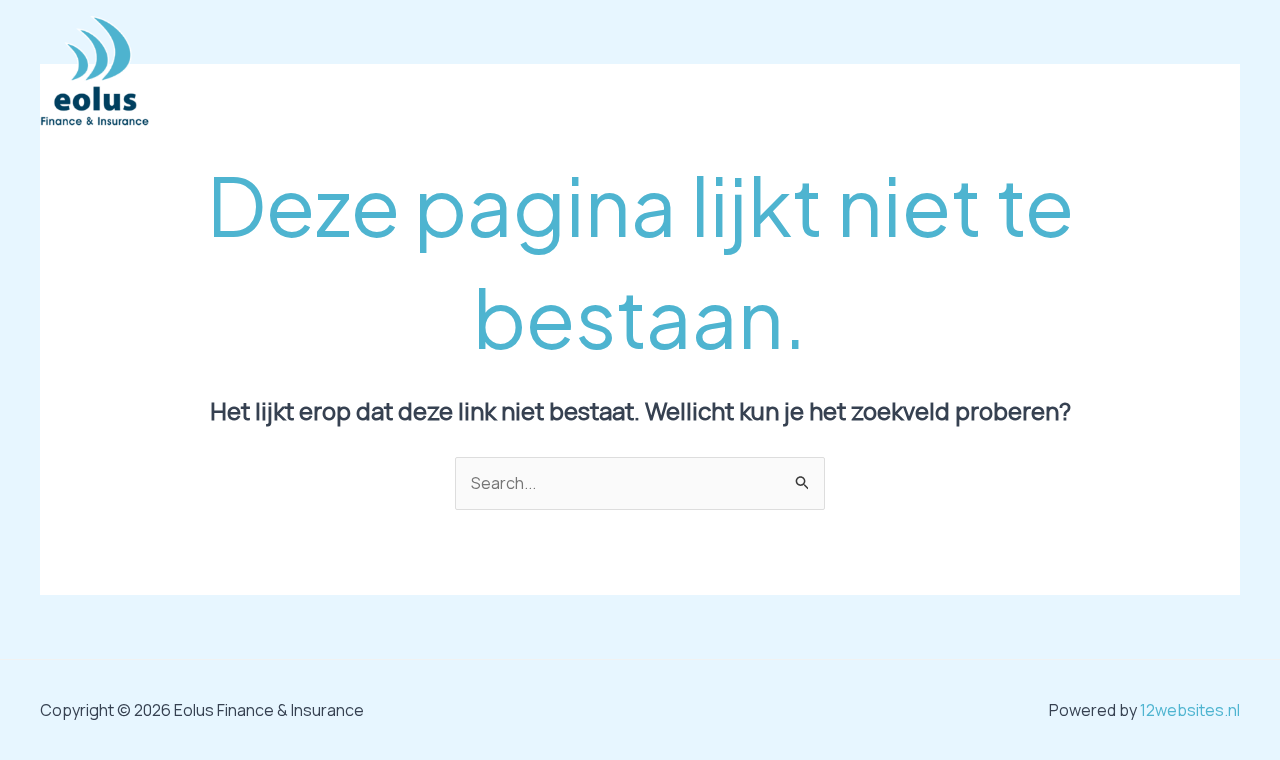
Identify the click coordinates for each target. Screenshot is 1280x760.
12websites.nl (1190, 710)
